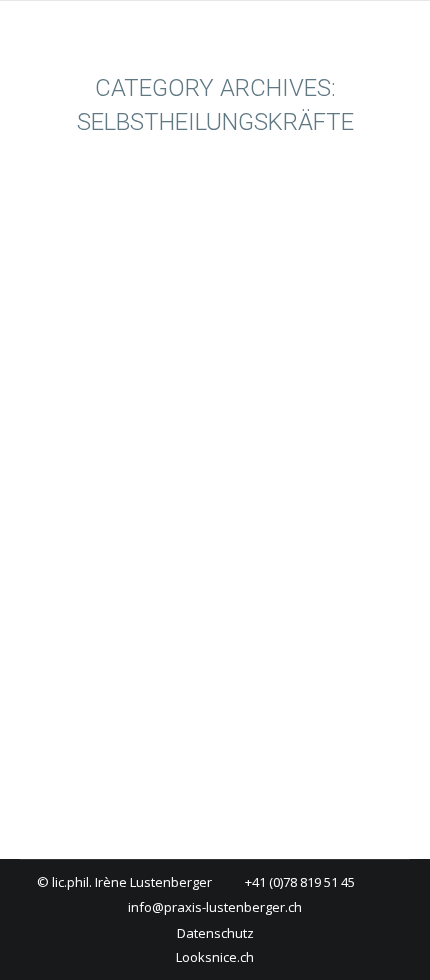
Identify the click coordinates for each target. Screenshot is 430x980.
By (115, 591)
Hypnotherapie (91, 566)
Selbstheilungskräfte (206, 566)
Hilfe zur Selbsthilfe (169, 541)
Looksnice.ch (215, 957)
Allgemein (74, 541)
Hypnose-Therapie (292, 541)
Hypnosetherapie (120, 504)
